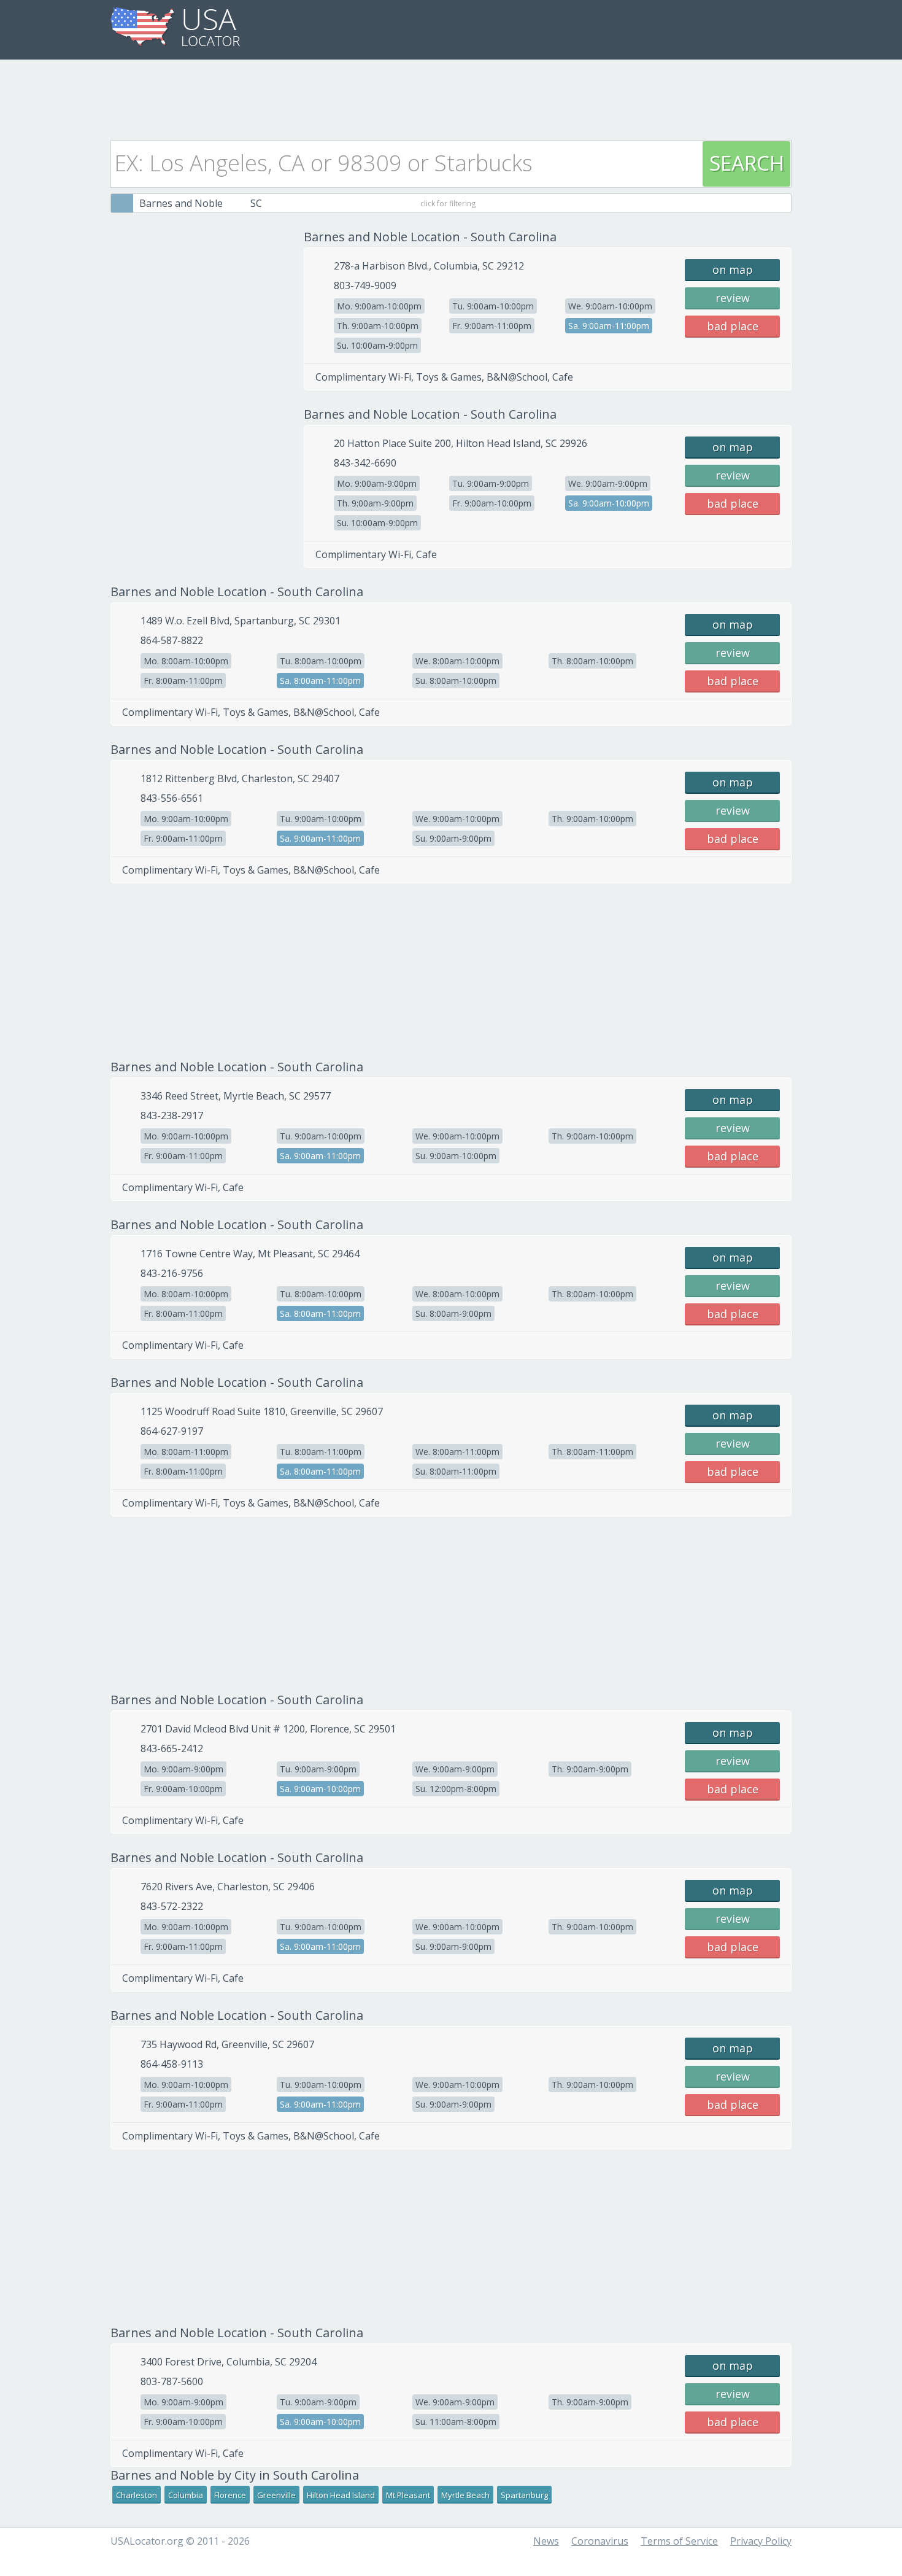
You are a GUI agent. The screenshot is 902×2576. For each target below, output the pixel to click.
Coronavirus (600, 2541)
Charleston (137, 2495)
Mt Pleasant (408, 2495)
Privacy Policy (761, 2541)
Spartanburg (524, 2495)
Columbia (186, 2495)
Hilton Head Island (341, 2495)
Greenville (276, 2495)
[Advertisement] (451, 96)
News (546, 2541)
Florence (230, 2495)
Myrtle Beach (465, 2495)
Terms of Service (679, 2541)
